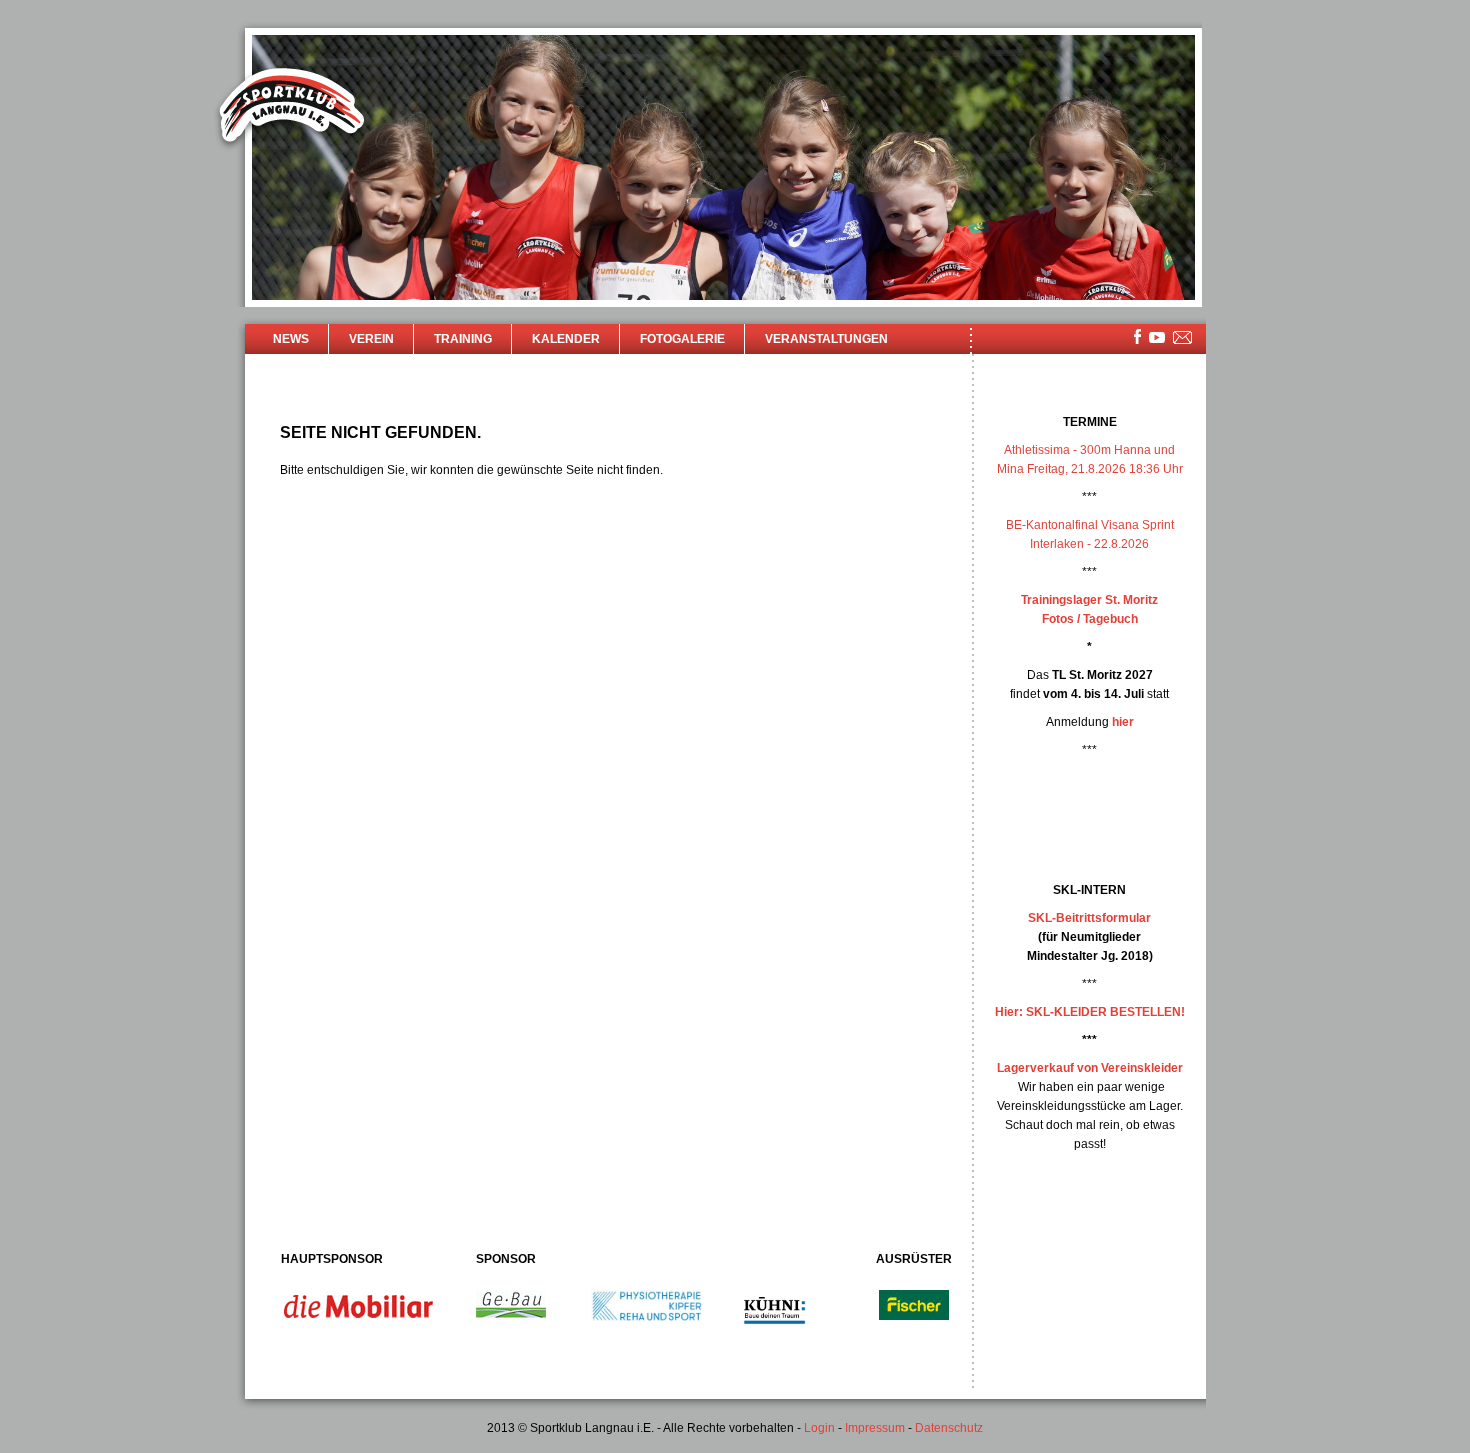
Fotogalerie (682, 339)
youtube (1157, 337)
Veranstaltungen (826, 339)
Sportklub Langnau (292, 108)
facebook (1137, 336)
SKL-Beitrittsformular (1089, 918)
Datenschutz (949, 1428)
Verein (371, 339)
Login (819, 1428)
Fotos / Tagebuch (1090, 619)
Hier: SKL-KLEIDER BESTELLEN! (1090, 1012)
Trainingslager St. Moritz (1089, 600)
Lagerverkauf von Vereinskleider (1090, 1068)
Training (463, 339)
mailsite (1183, 338)
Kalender (566, 339)
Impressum (875, 1428)
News (291, 339)
